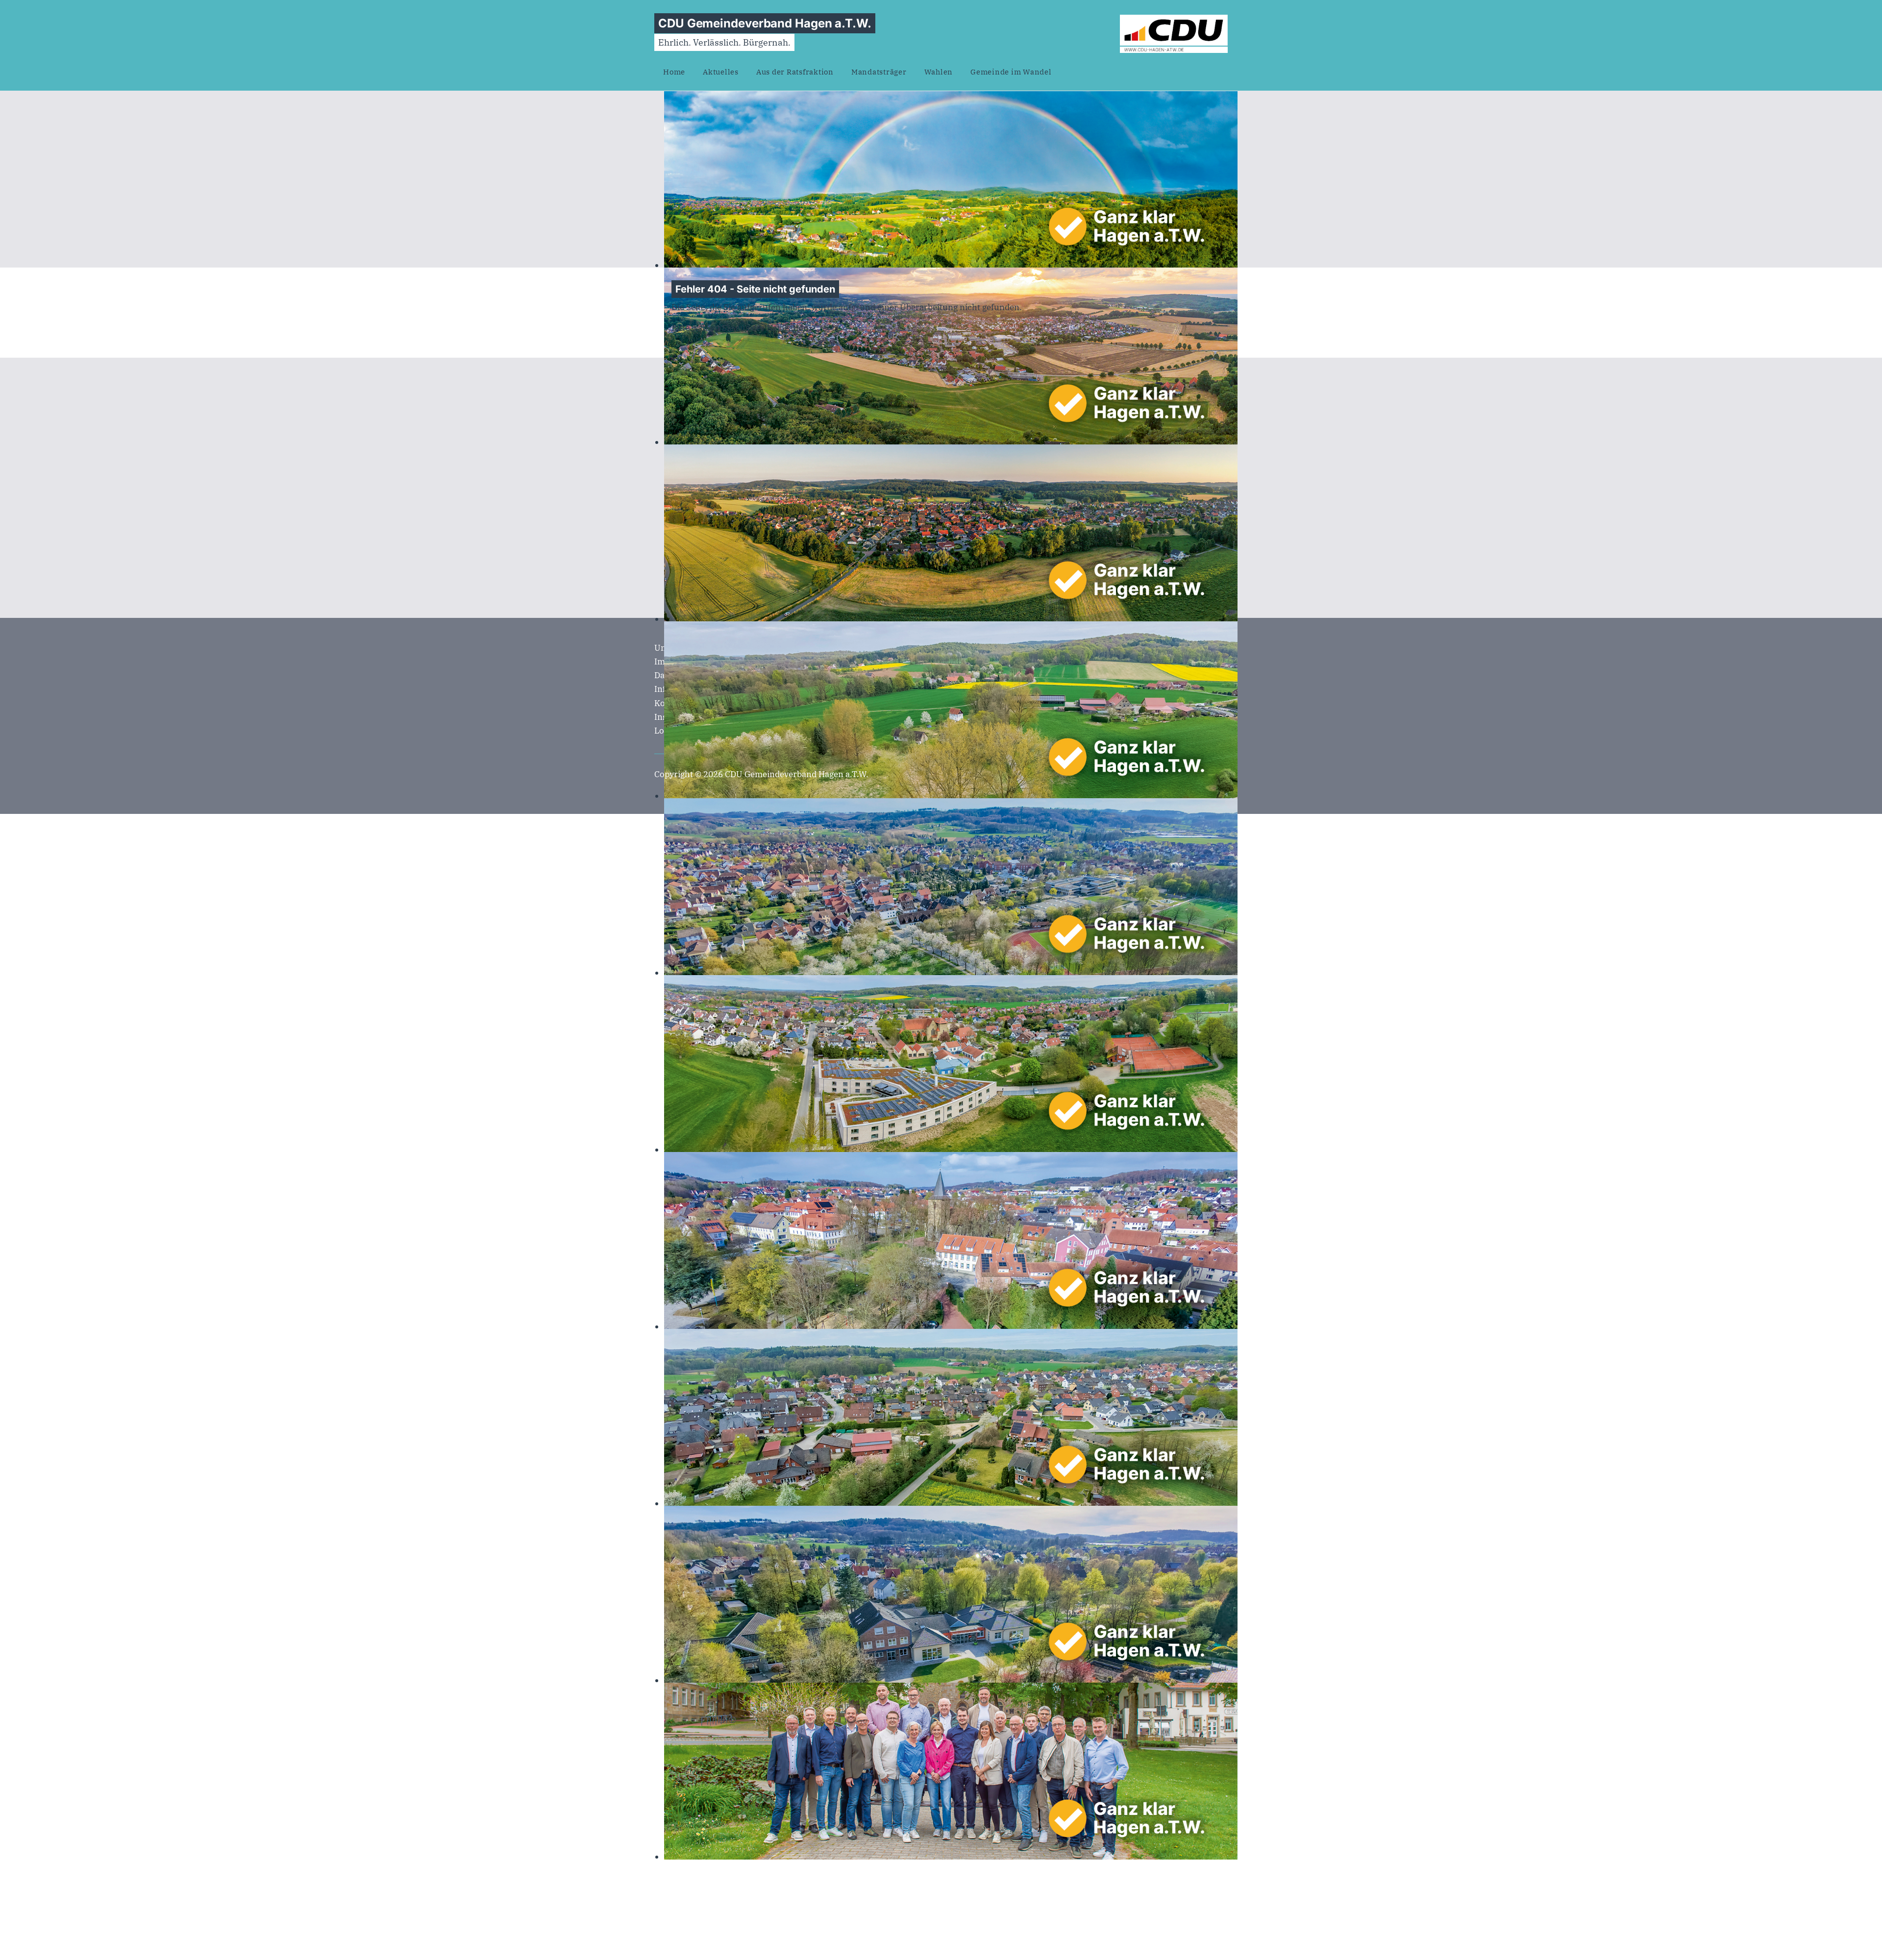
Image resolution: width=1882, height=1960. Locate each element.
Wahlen (939, 72)
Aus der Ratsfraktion (795, 72)
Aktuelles (721, 72)
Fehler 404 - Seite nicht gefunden (755, 289)
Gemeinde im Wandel (1011, 72)
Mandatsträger (879, 72)
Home (674, 72)
